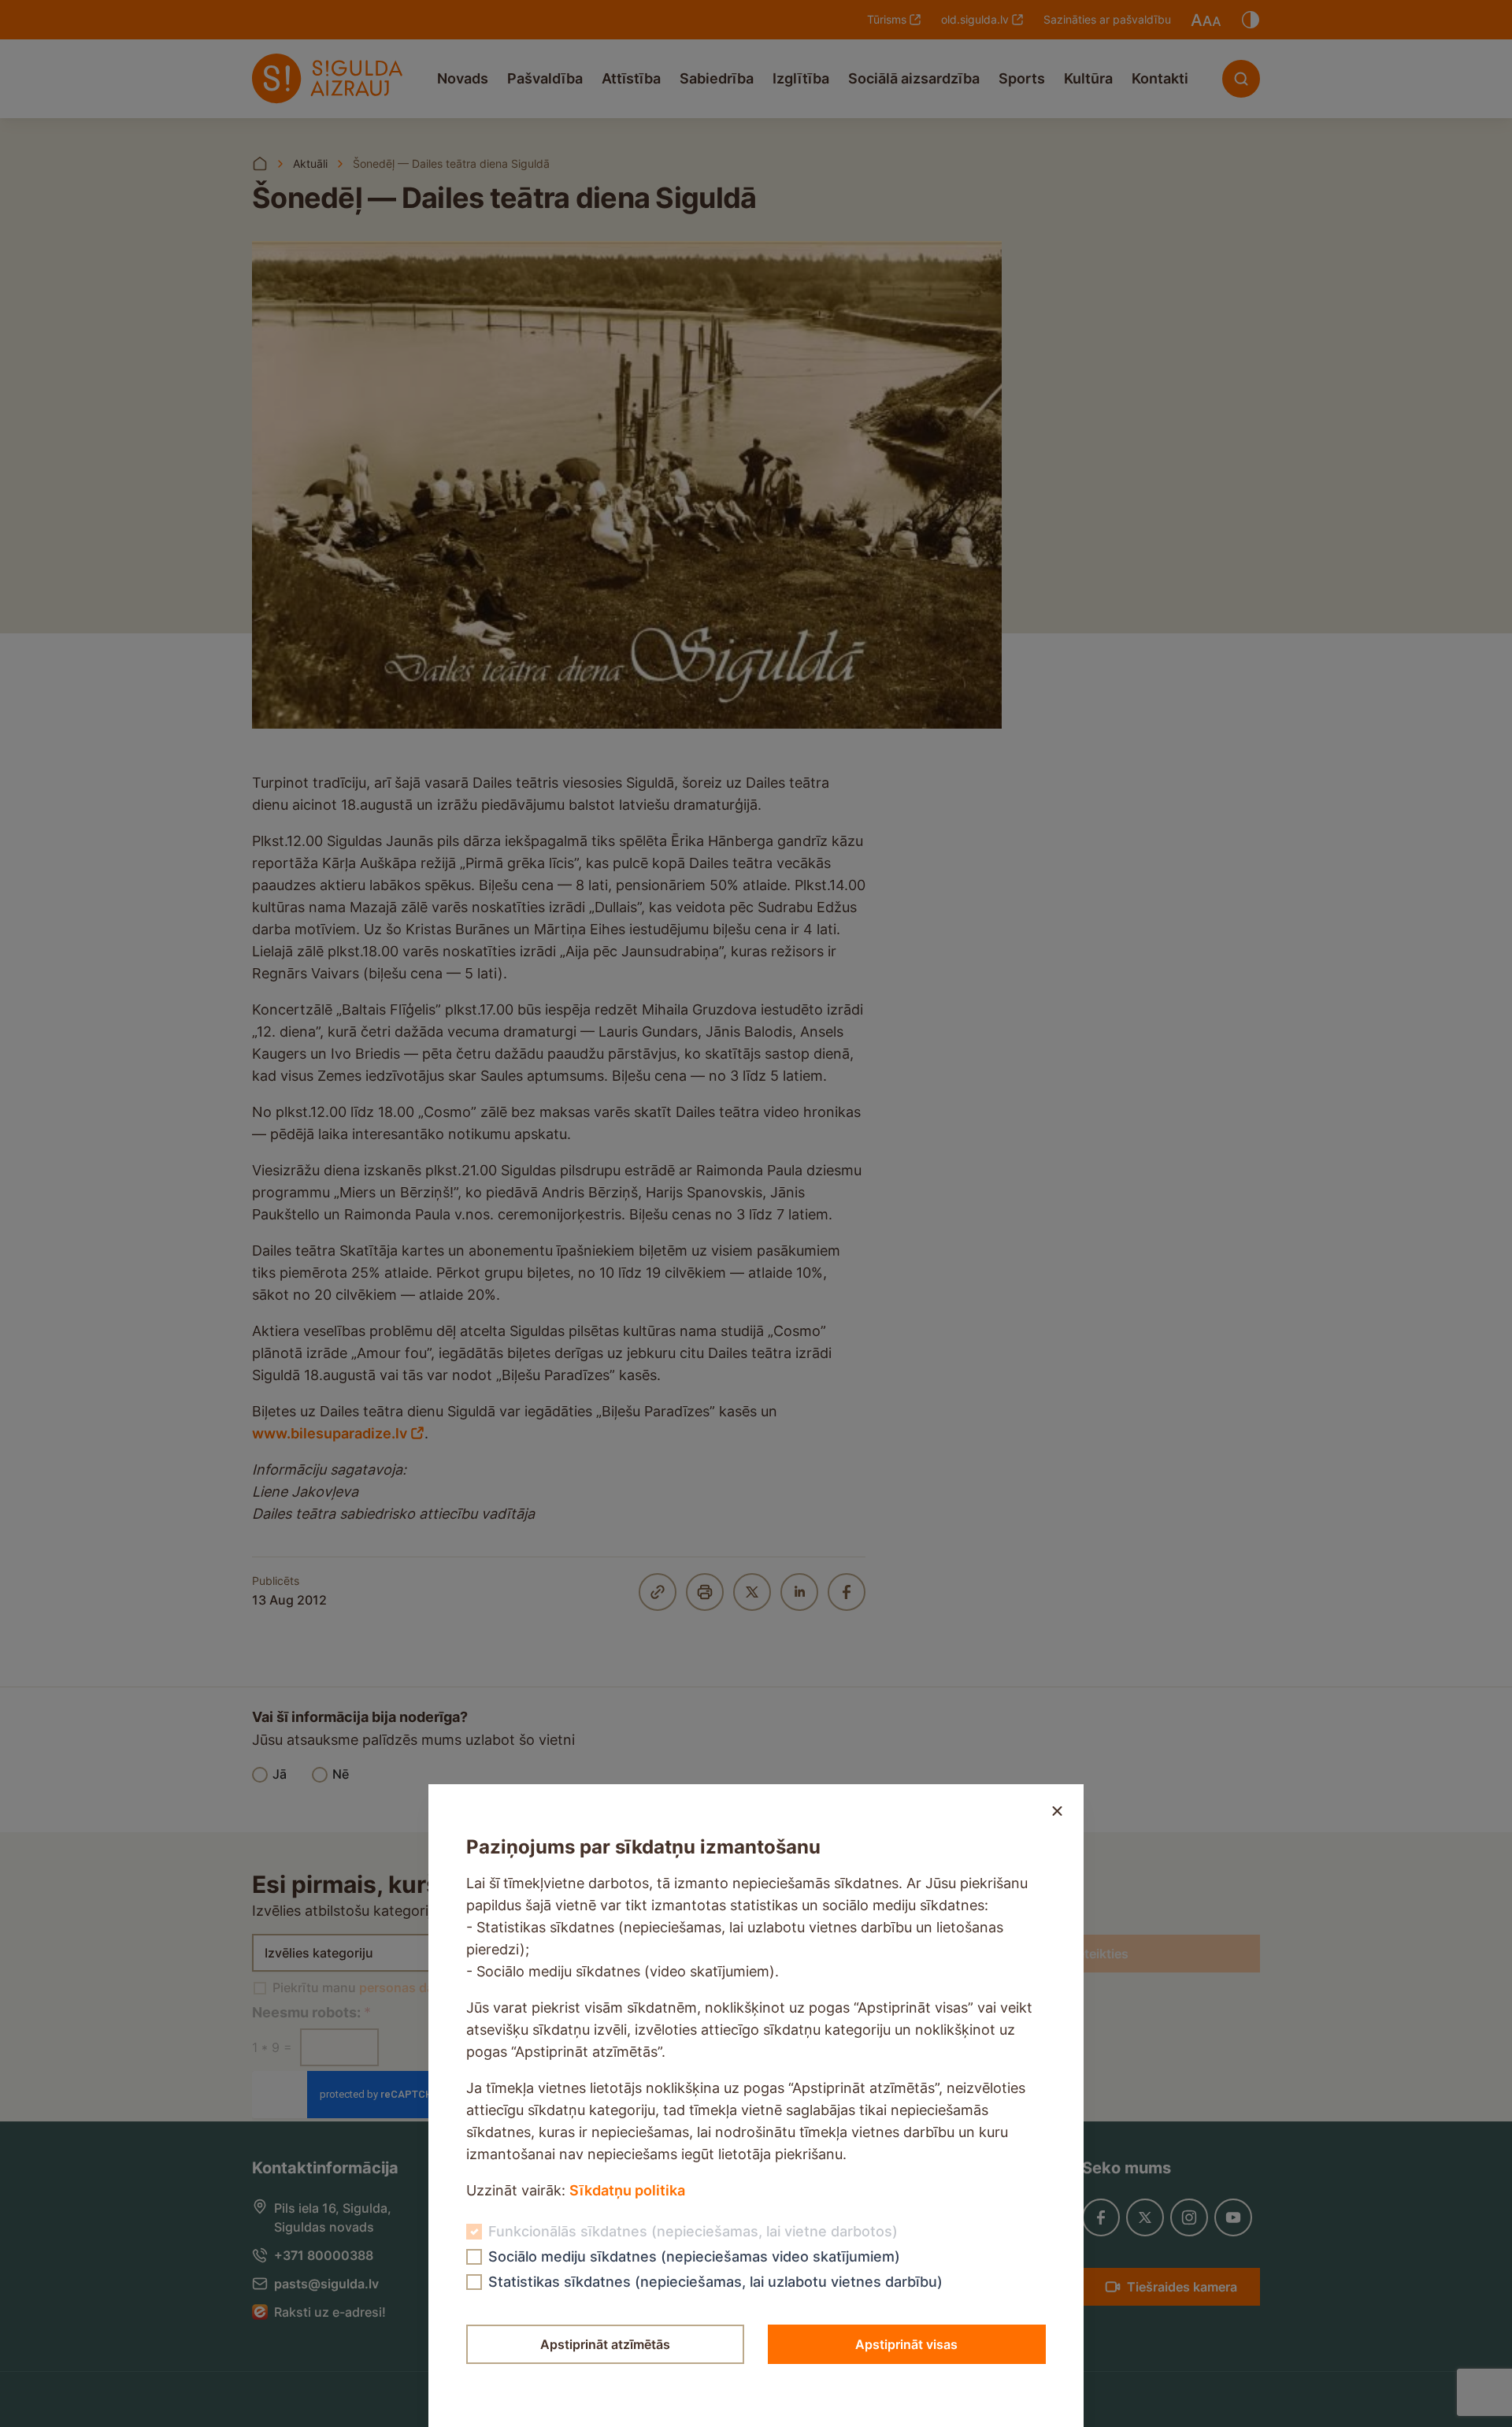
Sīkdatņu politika (627, 2190)
